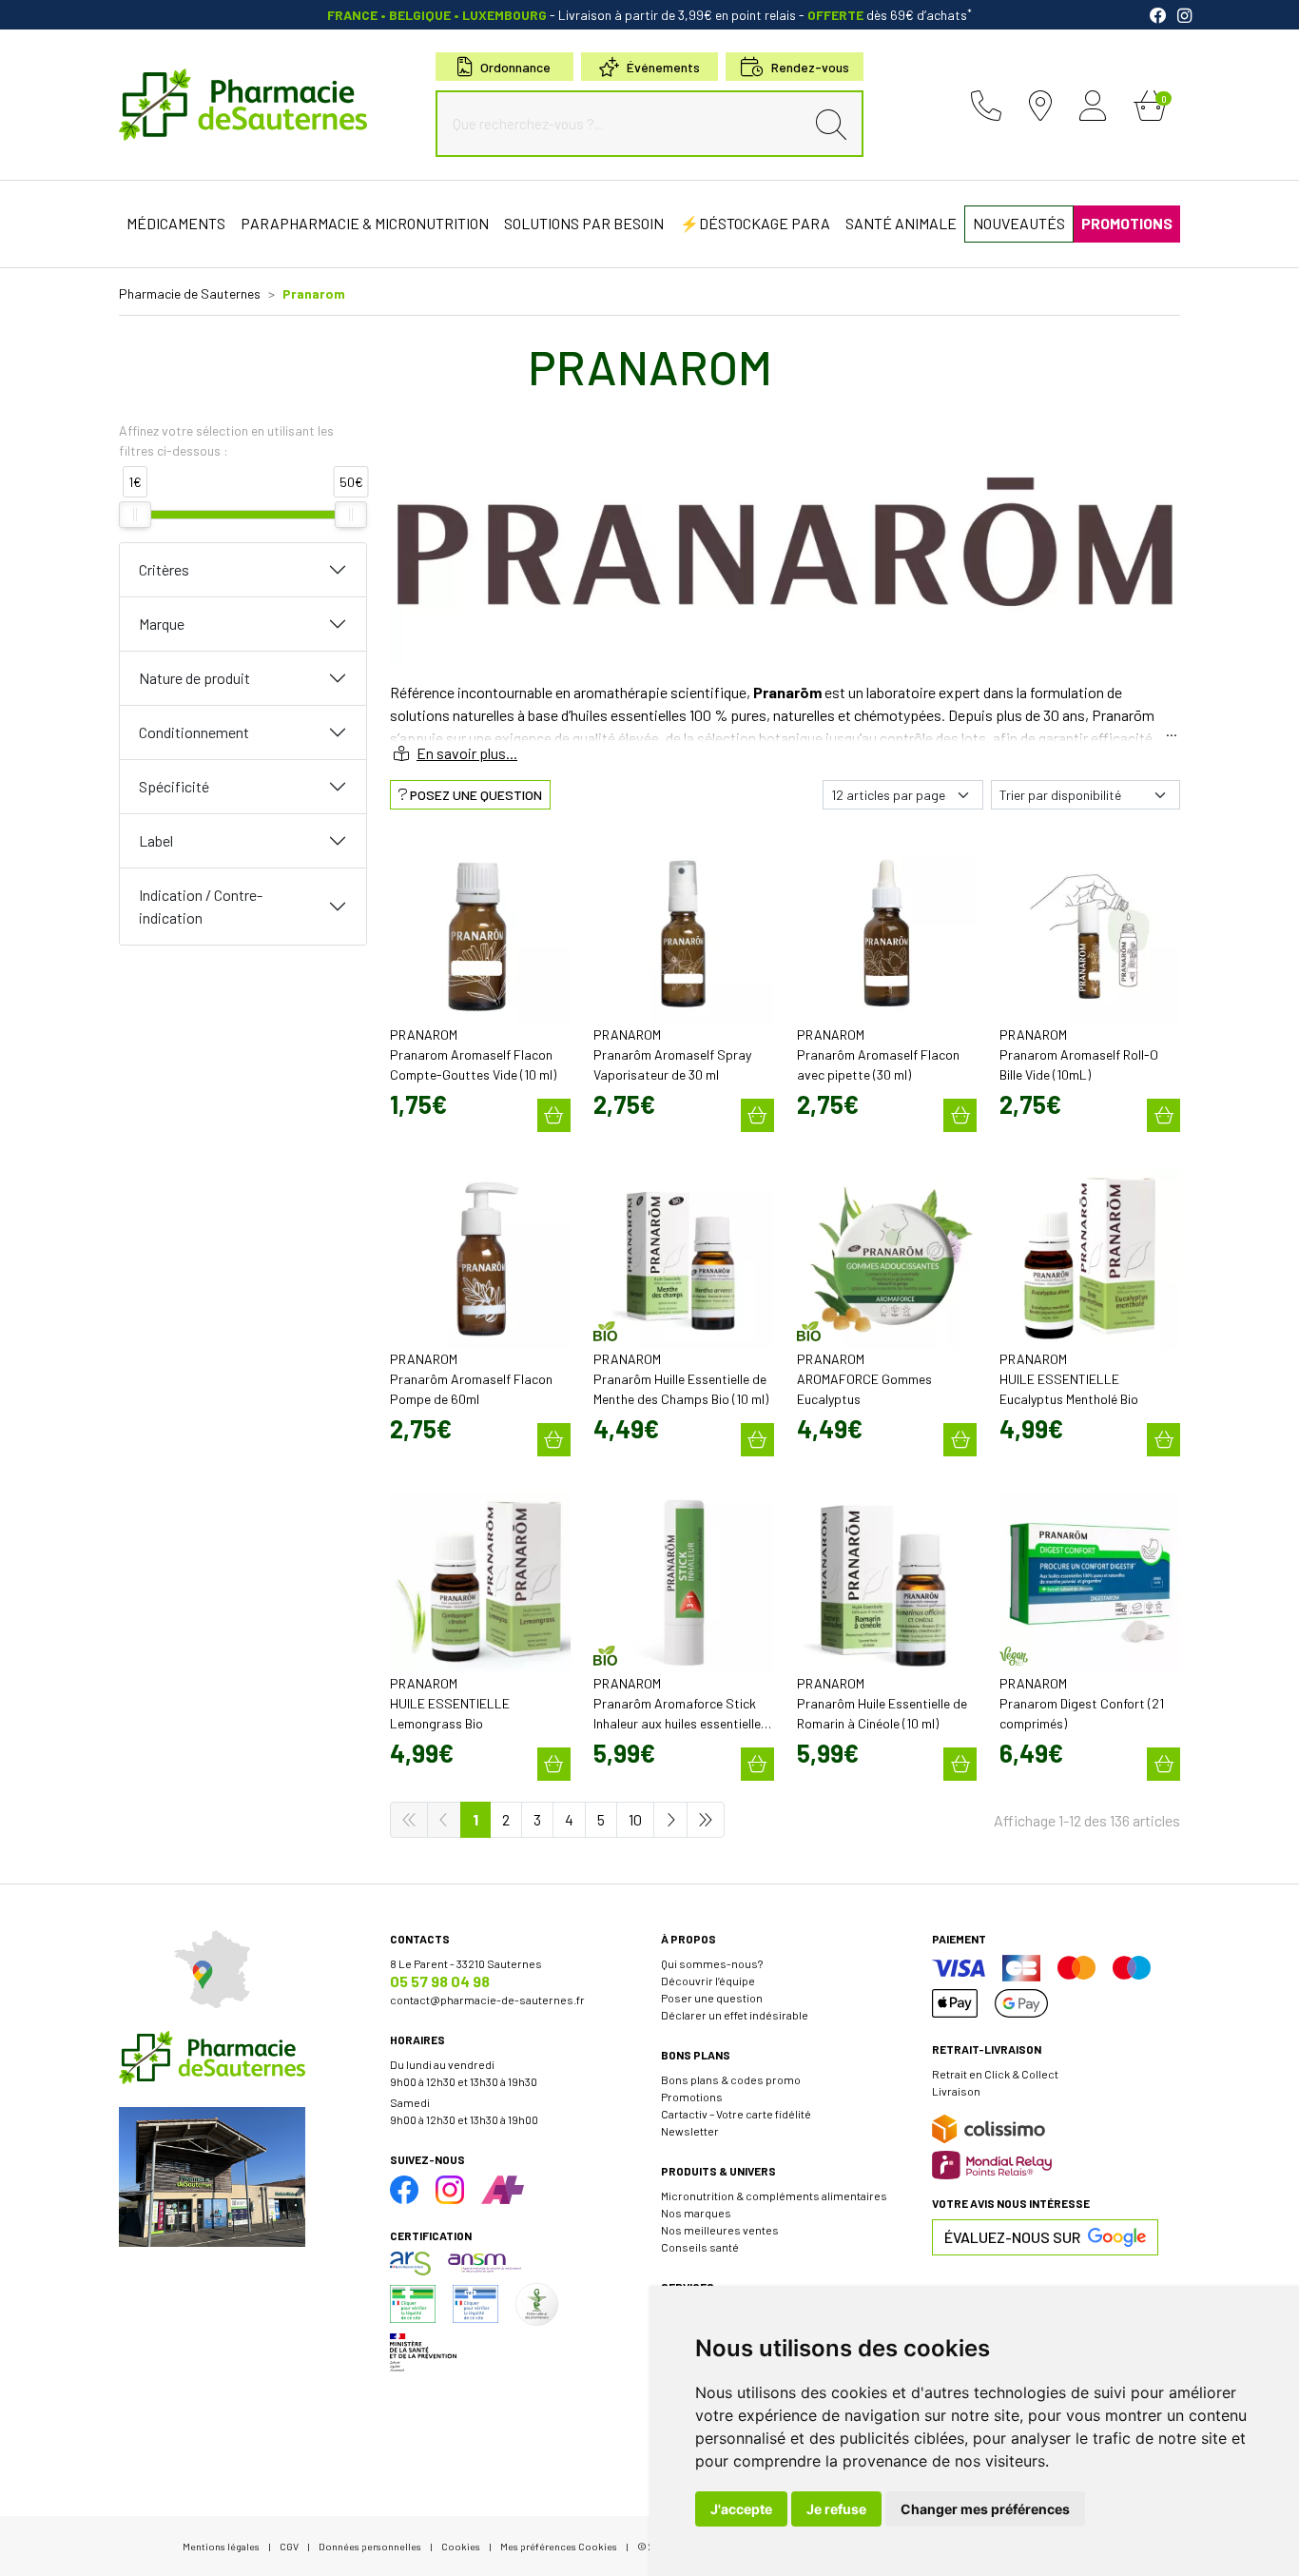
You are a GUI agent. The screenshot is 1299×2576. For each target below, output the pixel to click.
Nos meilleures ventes (720, 2230)
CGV (289, 2546)
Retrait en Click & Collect (995, 2074)
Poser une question (712, 1998)
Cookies (461, 2546)
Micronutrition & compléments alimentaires (774, 2195)
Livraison (956, 2091)
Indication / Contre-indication (201, 906)
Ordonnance (515, 67)
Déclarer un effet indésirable (735, 2015)
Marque (162, 624)
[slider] (135, 515)
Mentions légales (221, 2546)
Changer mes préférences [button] (985, 2509)
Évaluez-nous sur (1012, 2237)
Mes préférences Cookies (559, 2546)
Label (156, 840)
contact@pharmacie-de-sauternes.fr (487, 2000)
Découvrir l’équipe (708, 1981)
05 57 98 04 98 (440, 1981)
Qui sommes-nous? (712, 1963)
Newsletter (690, 2131)
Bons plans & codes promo (731, 2079)
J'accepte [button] (741, 2509)
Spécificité (174, 786)
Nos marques (696, 2213)
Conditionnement (194, 732)
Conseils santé (700, 2247)
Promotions (692, 2097)
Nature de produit (194, 678)
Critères (164, 569)
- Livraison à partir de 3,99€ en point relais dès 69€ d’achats (649, 15)
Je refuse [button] (836, 2509)
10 (635, 1819)
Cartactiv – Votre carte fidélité (736, 2114)
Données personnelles (370, 2546)
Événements (663, 67)
